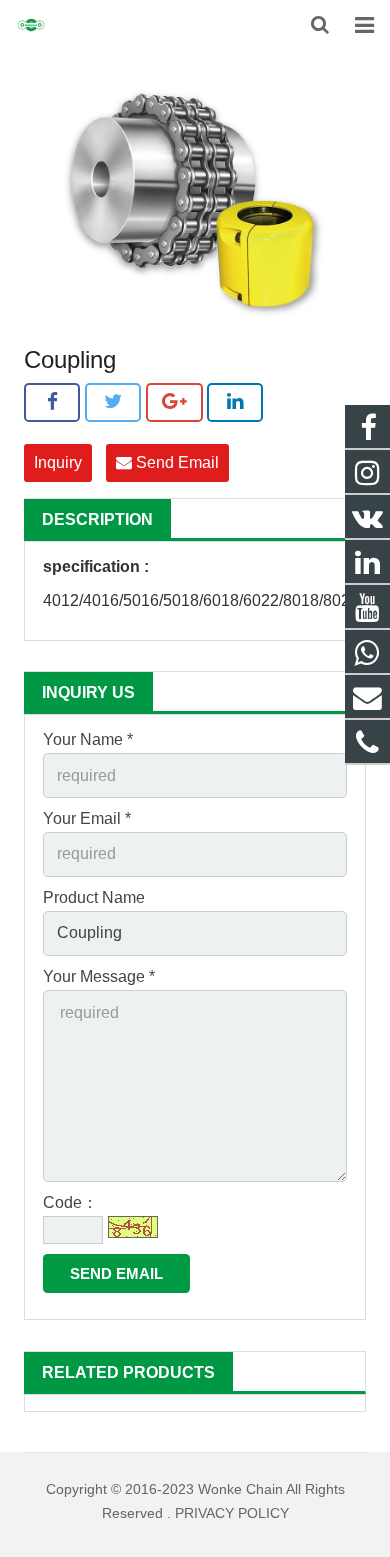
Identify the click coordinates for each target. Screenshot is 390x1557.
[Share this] (52, 402)
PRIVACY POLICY (232, 1513)
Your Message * (99, 976)
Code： (70, 1202)
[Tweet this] (113, 402)
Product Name (94, 897)
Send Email (175, 462)
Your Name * (88, 739)
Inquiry (58, 462)
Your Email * (87, 818)
